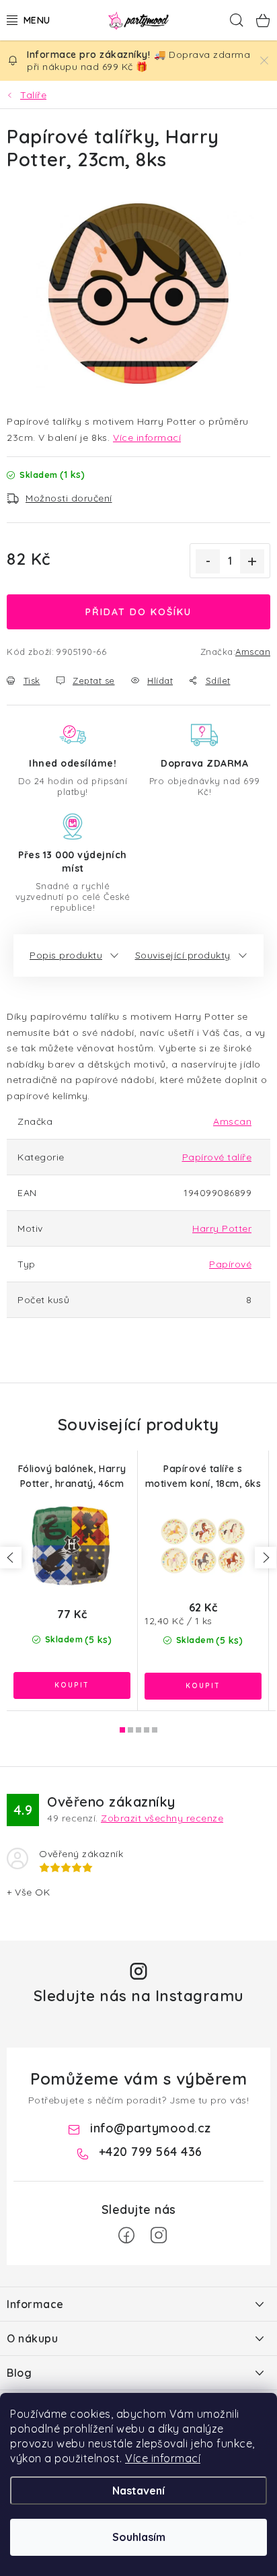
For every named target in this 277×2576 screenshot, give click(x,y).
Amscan (253, 652)
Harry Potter (222, 1228)
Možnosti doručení (69, 498)
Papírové (230, 1264)
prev (11, 1558)
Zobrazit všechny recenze (162, 1818)
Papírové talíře (217, 1157)
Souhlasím (139, 2537)
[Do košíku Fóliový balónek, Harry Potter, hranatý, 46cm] (72, 1685)
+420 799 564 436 (151, 2152)
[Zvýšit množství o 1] (252, 561)
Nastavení (138, 2491)
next (266, 1558)
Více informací (163, 2458)
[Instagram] (159, 2235)
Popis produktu (66, 955)
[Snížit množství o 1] (208, 561)
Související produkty (183, 955)
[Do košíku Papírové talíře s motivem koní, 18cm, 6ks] (203, 1686)
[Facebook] (126, 2235)
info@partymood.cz (151, 2128)
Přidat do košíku (138, 612)
